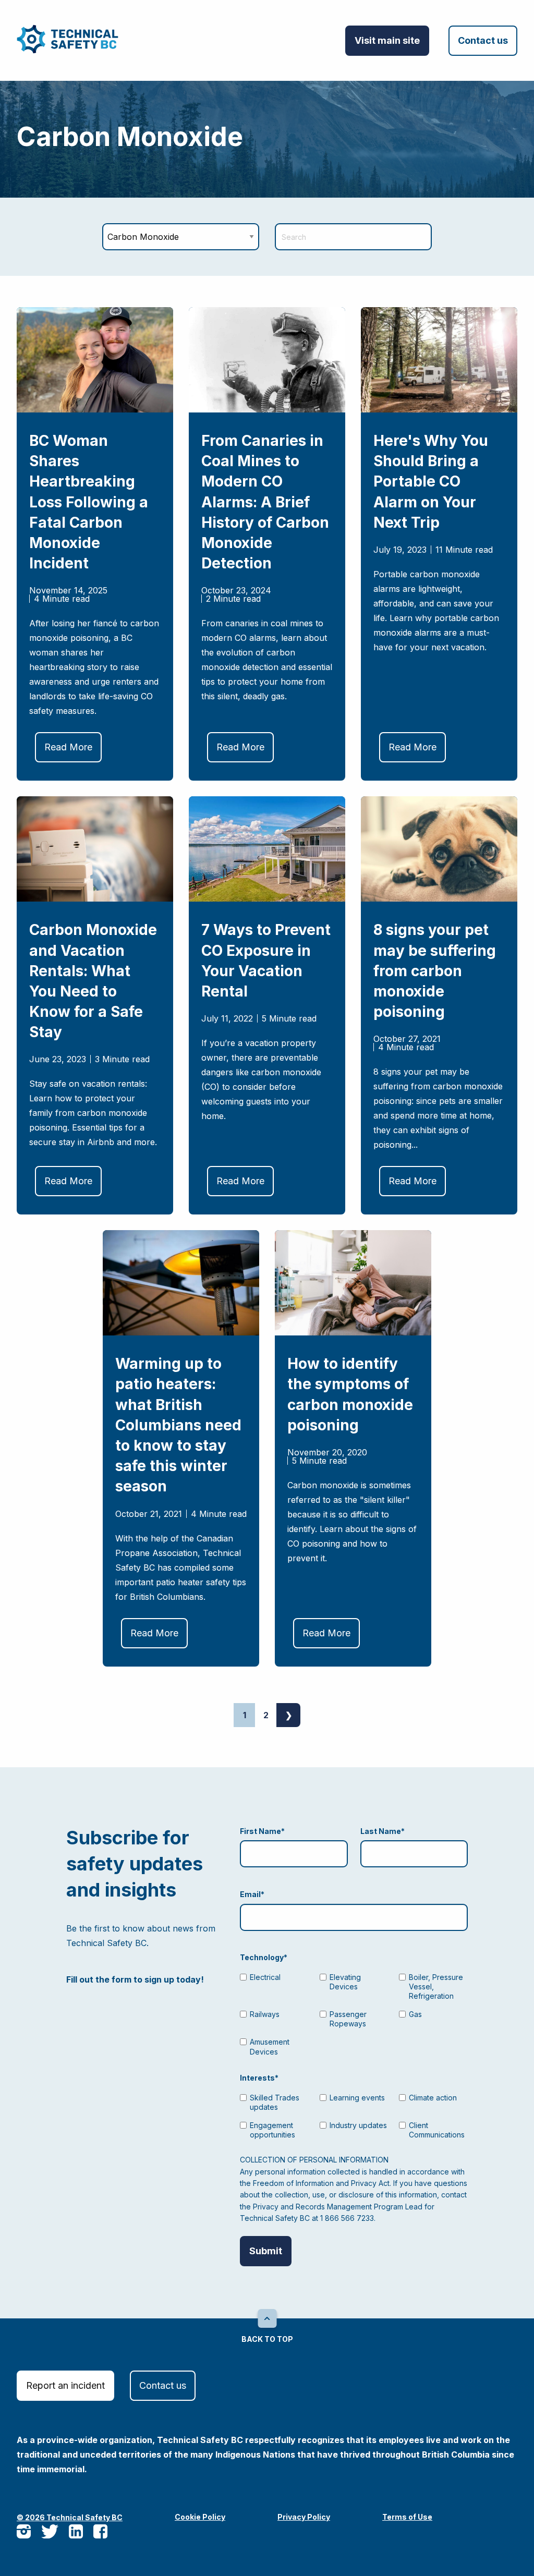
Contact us (483, 40)
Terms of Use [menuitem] (407, 2517)
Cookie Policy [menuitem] (200, 2517)
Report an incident (65, 2385)
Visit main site (387, 40)
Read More (68, 747)
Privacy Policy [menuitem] (304, 2517)
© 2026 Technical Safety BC (70, 2517)
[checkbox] (354, 2013)
